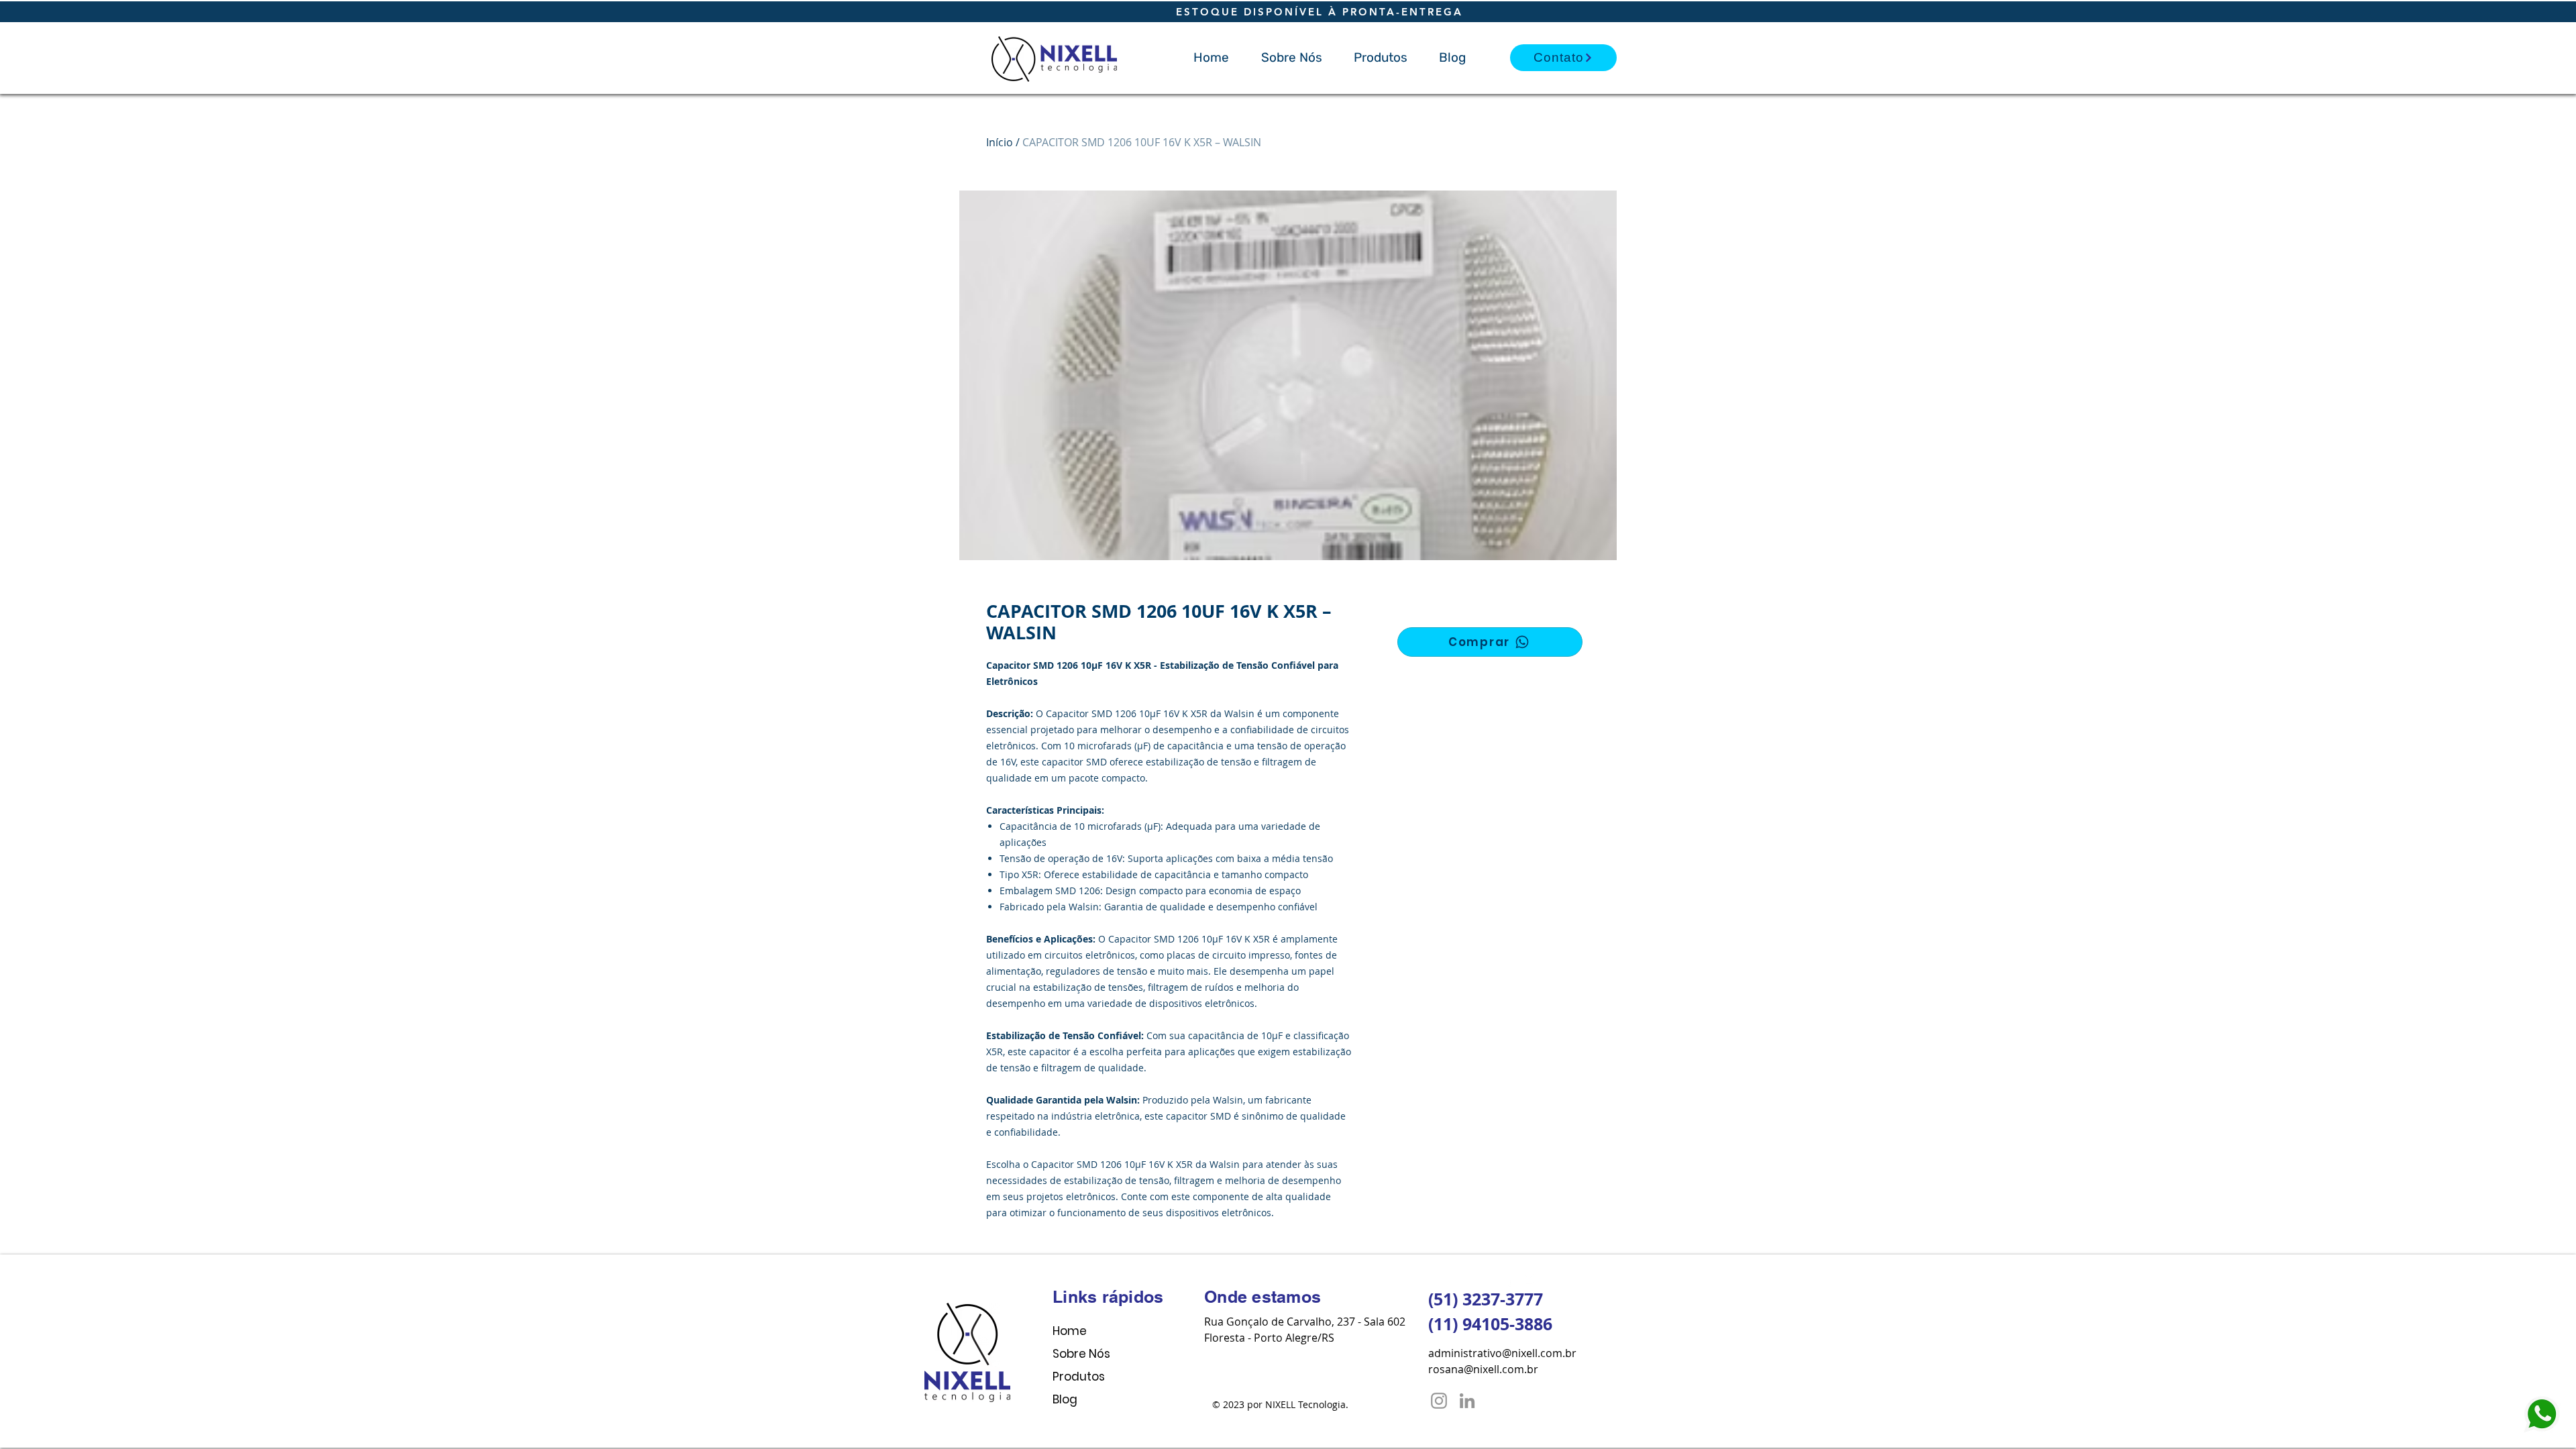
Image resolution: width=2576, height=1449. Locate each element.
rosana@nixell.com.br (1483, 1369)
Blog (1065, 1399)
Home (1070, 1331)
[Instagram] (1439, 1401)
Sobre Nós (1081, 1354)
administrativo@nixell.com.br (1502, 1353)
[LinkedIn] (1467, 1401)
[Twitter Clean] (1531, 1279)
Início (1000, 142)
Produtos (1079, 1377)
